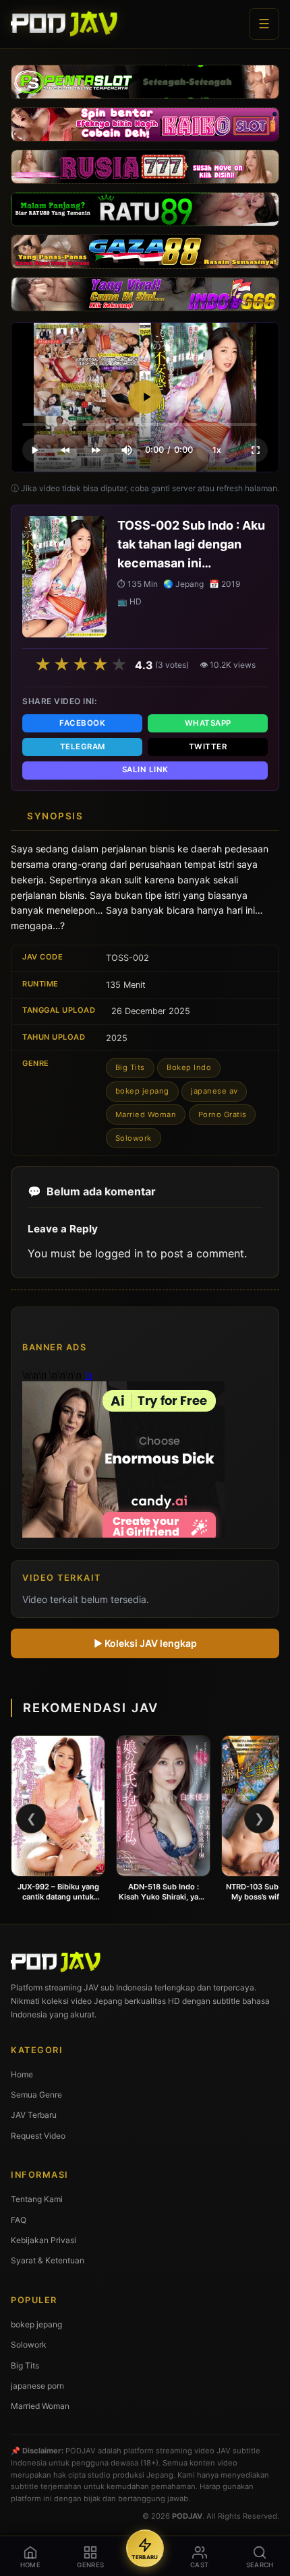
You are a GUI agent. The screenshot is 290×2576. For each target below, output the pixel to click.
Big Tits (130, 1067)
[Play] (145, 397)
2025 (117, 1038)
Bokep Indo (189, 1067)
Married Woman (146, 1114)
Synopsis (55, 816)
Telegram (83, 747)
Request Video (38, 2136)
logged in (119, 1253)
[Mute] (127, 450)
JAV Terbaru (34, 2115)
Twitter (208, 747)
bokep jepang (142, 1091)
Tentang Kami (37, 2199)
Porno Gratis (223, 1114)
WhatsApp (208, 723)
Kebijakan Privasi (43, 2240)
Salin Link (145, 769)
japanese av (214, 1091)
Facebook (82, 723)
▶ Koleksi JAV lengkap (145, 1643)
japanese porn (37, 2386)
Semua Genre (36, 2095)
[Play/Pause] (34, 450)
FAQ (19, 2220)
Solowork (134, 1138)
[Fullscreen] (256, 450)
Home (22, 2074)
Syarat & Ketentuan (48, 2260)
